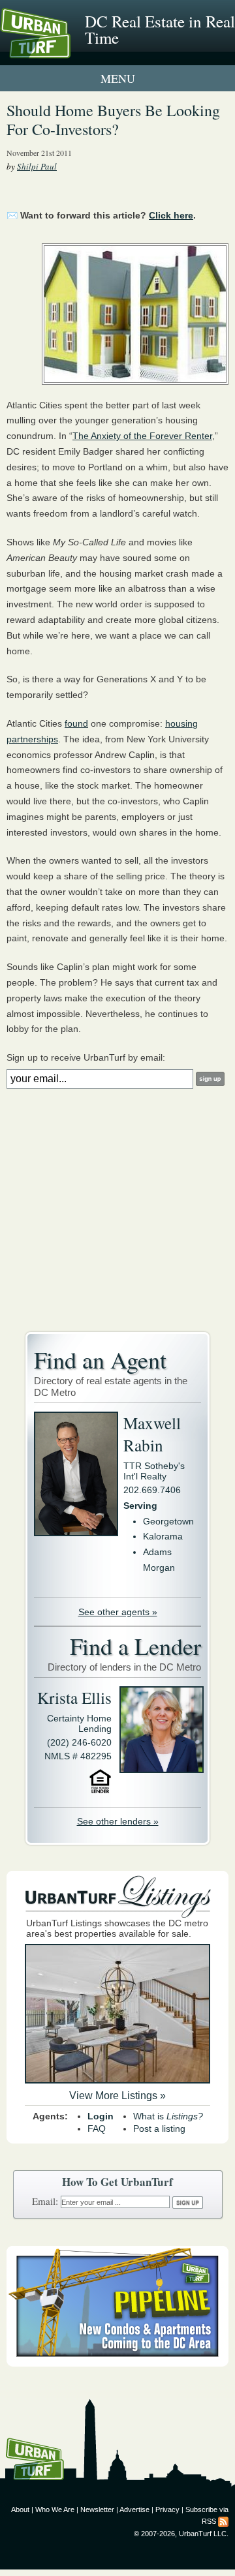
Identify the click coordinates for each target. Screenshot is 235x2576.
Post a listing (159, 2129)
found (76, 723)
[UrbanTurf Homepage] (69, 51)
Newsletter (97, 2509)
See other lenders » (118, 1821)
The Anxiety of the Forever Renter (142, 436)
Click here (171, 215)
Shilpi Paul (37, 166)
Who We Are (55, 2509)
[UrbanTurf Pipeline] (117, 2363)
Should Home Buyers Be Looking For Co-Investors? (113, 120)
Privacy (167, 2509)
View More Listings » (117, 2096)
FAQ (97, 2129)
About (20, 2509)
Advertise (134, 2509)
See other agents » (118, 1612)
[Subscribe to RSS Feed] (223, 2521)
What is (168, 2116)
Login (101, 2116)
